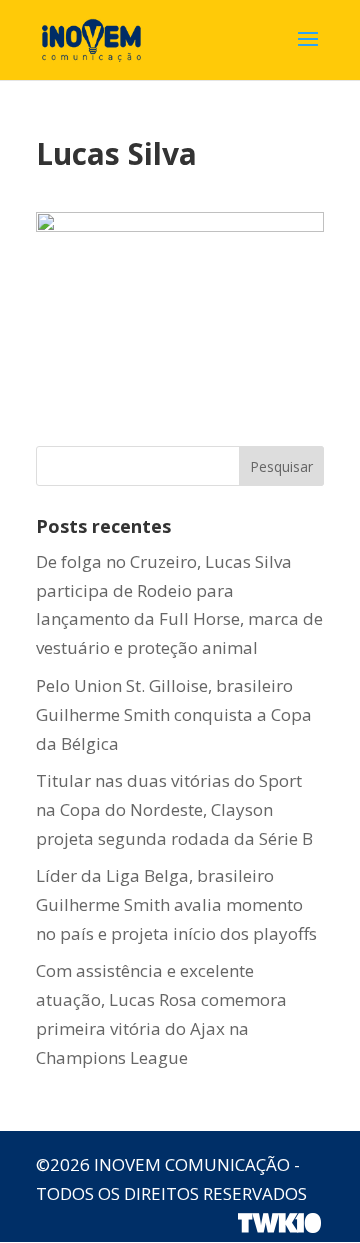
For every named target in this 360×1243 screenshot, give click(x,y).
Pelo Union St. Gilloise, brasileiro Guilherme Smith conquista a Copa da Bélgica (174, 714)
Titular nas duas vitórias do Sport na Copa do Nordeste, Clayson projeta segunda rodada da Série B (174, 809)
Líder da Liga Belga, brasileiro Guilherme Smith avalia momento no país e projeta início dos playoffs (176, 904)
